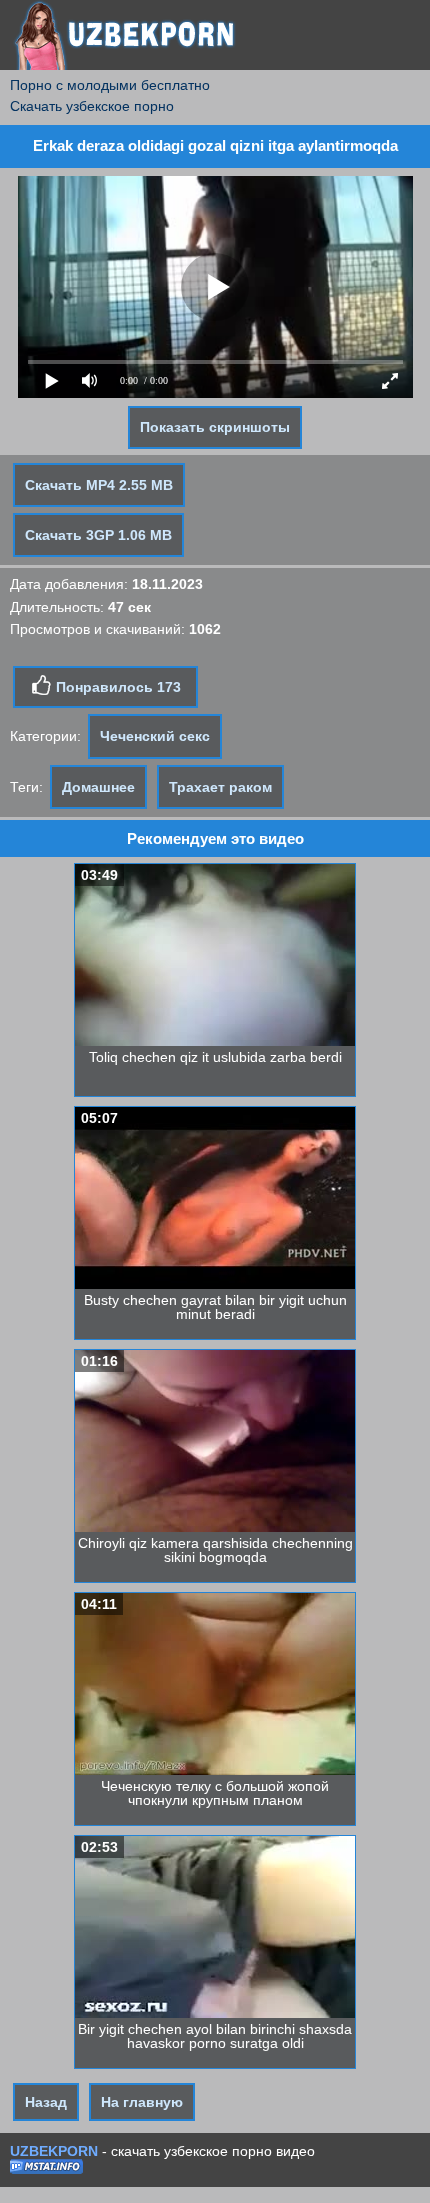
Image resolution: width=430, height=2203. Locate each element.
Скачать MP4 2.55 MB (99, 485)
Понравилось (116, 687)
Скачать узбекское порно (92, 106)
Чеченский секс (155, 736)
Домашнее (98, 787)
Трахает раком (220, 787)
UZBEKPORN (54, 2151)
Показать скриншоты (215, 427)
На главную (142, 2102)
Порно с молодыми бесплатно (110, 85)
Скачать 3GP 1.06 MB (98, 535)
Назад (46, 2102)
